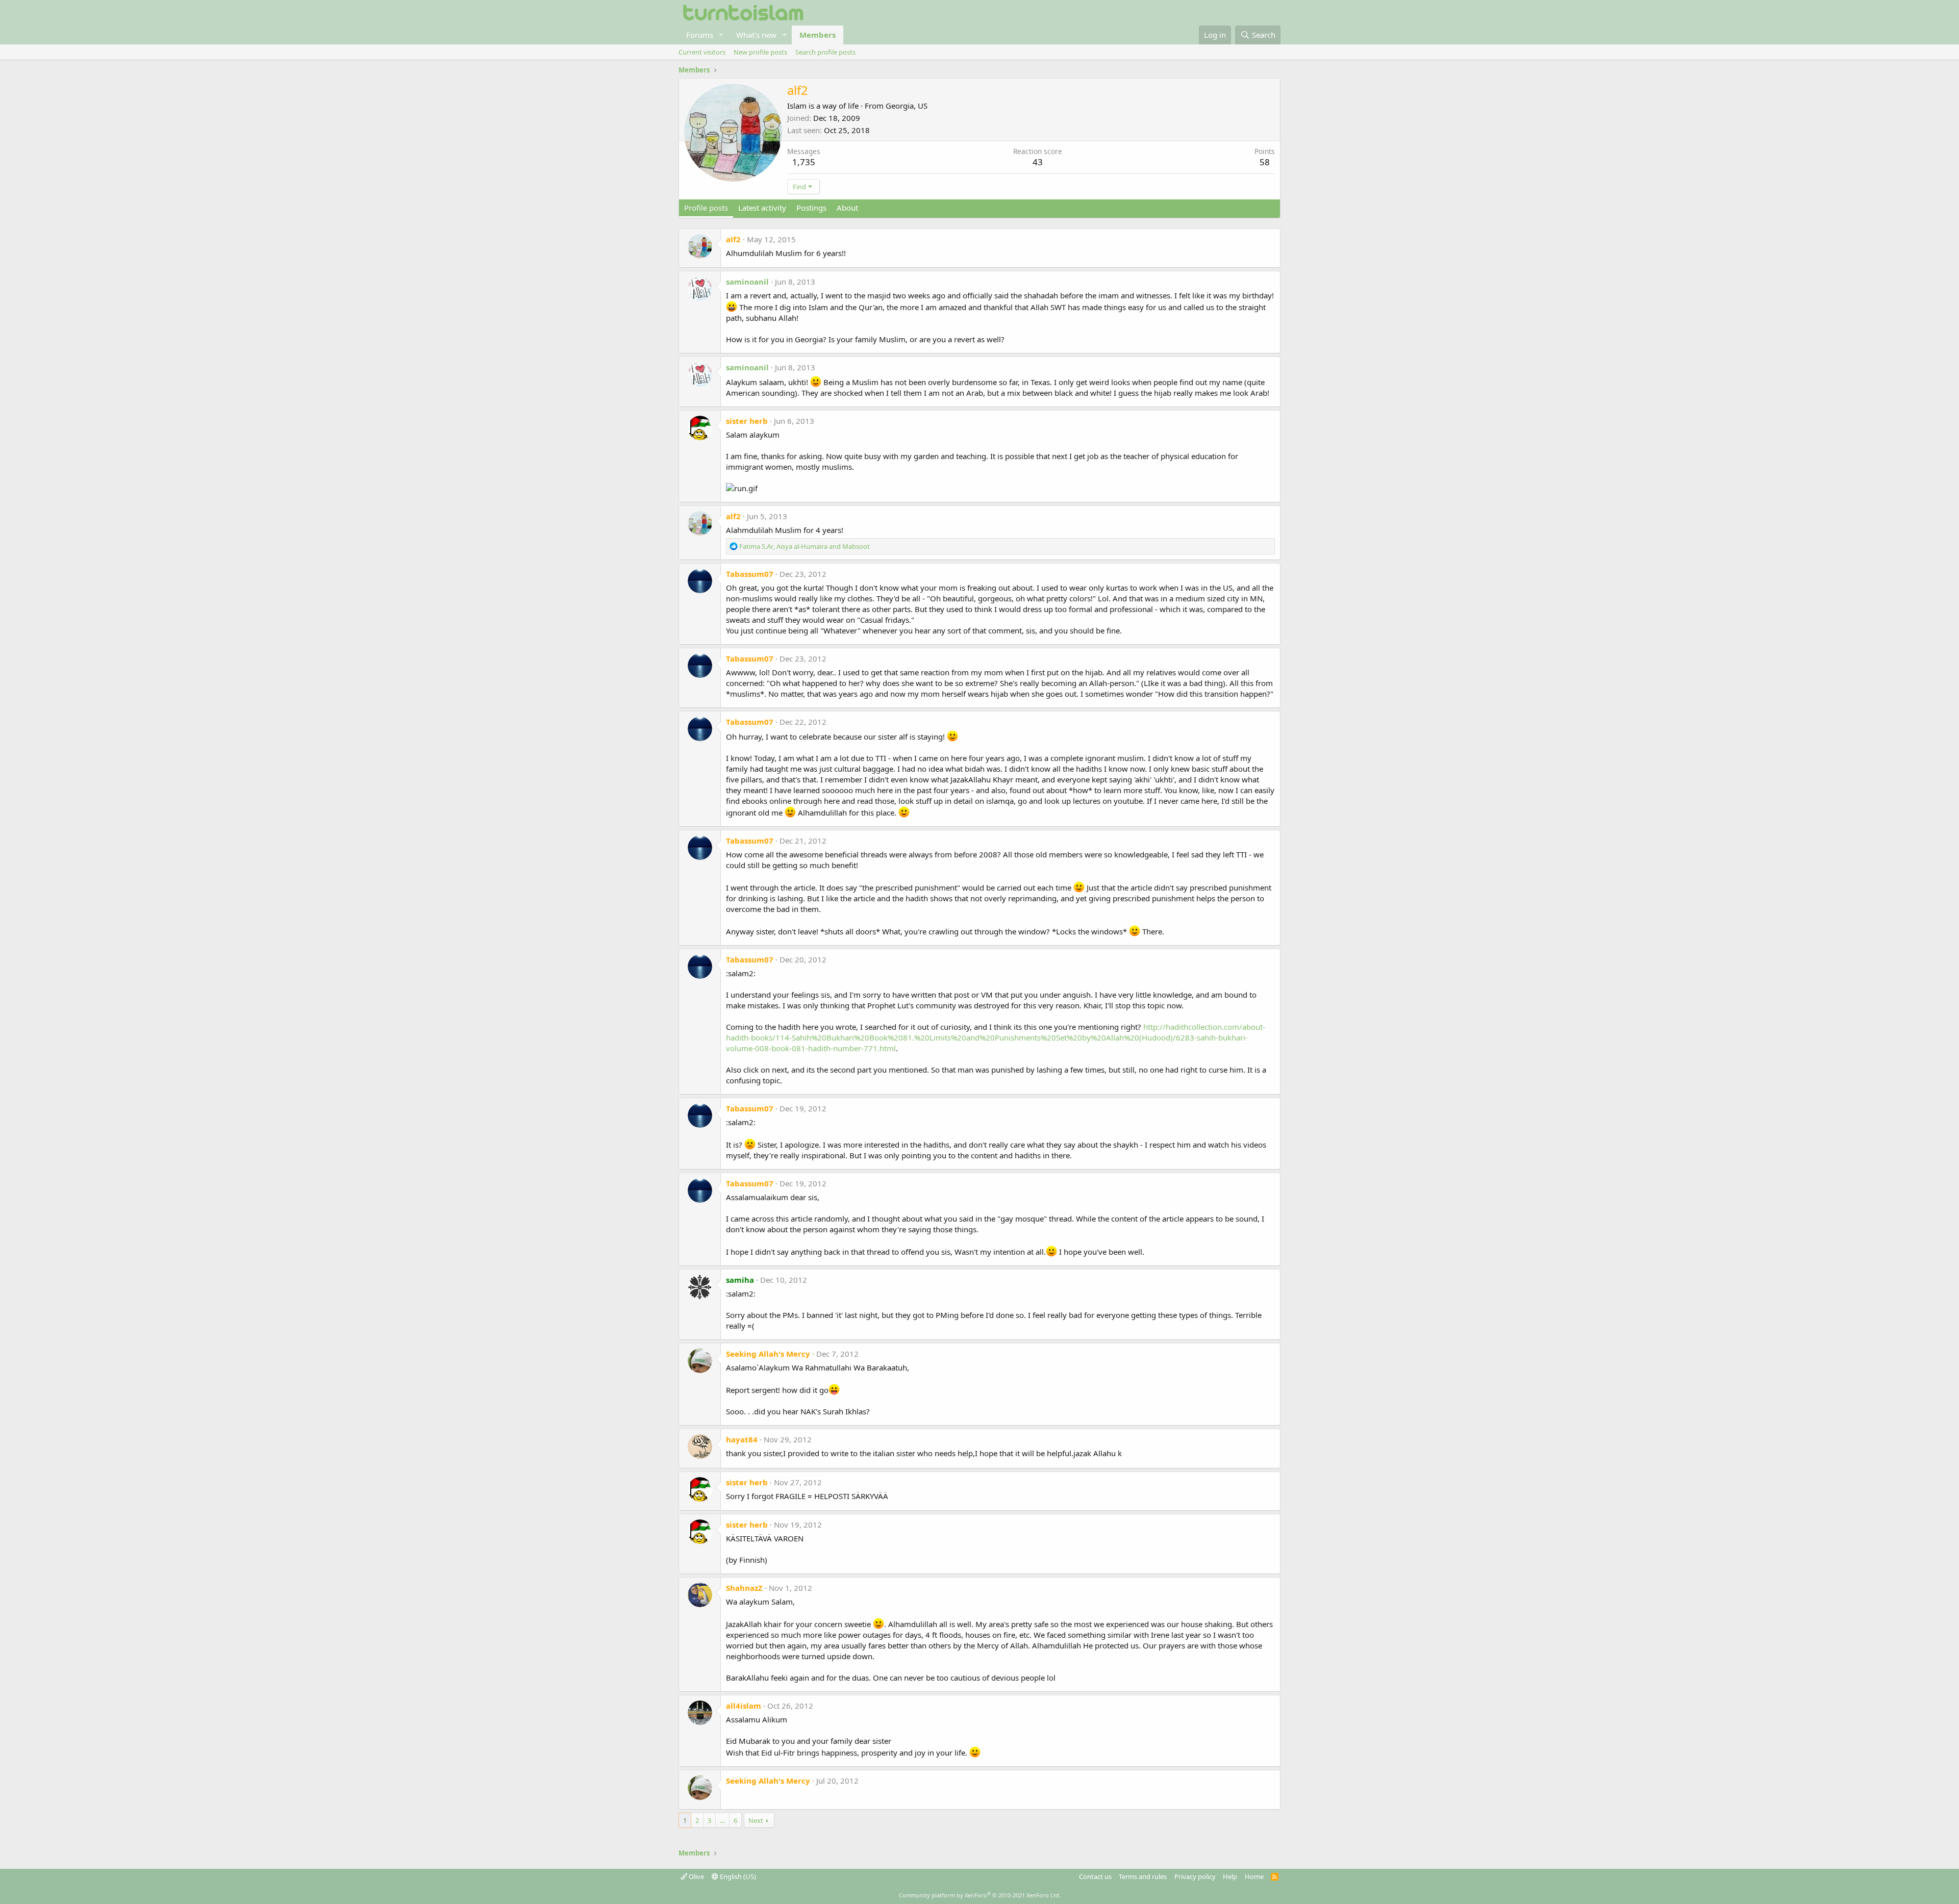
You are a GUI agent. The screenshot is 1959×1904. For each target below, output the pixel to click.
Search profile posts (825, 52)
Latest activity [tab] (762, 208)
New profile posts (760, 52)
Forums (700, 35)
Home (1254, 1876)
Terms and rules (1143, 1876)
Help (1230, 1876)
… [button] (722, 1820)
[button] (721, 35)
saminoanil (747, 282)
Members (818, 35)
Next (756, 1820)
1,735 (804, 162)
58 (1265, 162)
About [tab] (847, 208)
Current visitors (702, 52)
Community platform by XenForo (980, 1895)
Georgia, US (907, 106)
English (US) (737, 1876)
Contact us (1095, 1876)
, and (805, 546)
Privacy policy (1195, 1876)
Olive (696, 1876)
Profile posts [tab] (706, 208)
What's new (756, 35)
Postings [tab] (811, 208)
